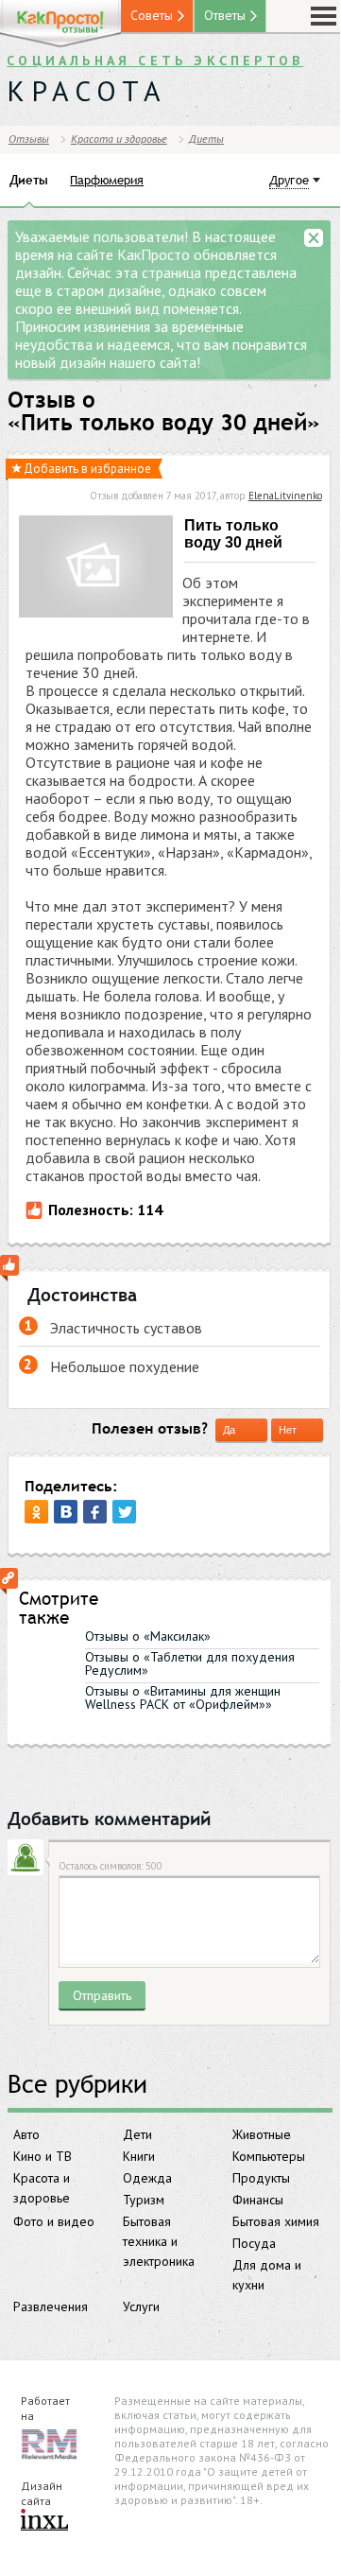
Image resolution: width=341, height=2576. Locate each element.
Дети (137, 2134)
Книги (139, 2156)
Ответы (225, 15)
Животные (262, 2134)
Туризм (144, 2200)
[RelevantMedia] (49, 2443)
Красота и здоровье (42, 2188)
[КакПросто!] (60, 24)
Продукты (261, 2178)
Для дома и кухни (267, 2275)
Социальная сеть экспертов (155, 61)
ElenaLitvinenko (285, 496)
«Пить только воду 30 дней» (164, 423)
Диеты (206, 139)
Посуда (254, 2243)
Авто (26, 2134)
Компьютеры (269, 2156)
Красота (87, 90)
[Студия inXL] (44, 2521)
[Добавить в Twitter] (124, 1512)
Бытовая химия (276, 2221)
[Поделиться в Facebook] (95, 1512)
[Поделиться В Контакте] (66, 1512)
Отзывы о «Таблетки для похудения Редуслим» (190, 1663)
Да (229, 1430)
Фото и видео (54, 2221)
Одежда (147, 2178)
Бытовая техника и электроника (159, 2241)
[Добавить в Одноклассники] (36, 1512)
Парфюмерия (107, 180)
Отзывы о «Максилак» (148, 1636)
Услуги (141, 2306)
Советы (152, 15)
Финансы (258, 2200)
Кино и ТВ (43, 2156)
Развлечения (51, 2306)
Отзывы (29, 139)
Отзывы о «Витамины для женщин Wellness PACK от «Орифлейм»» (183, 1697)
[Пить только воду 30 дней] (96, 569)
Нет (288, 1430)
